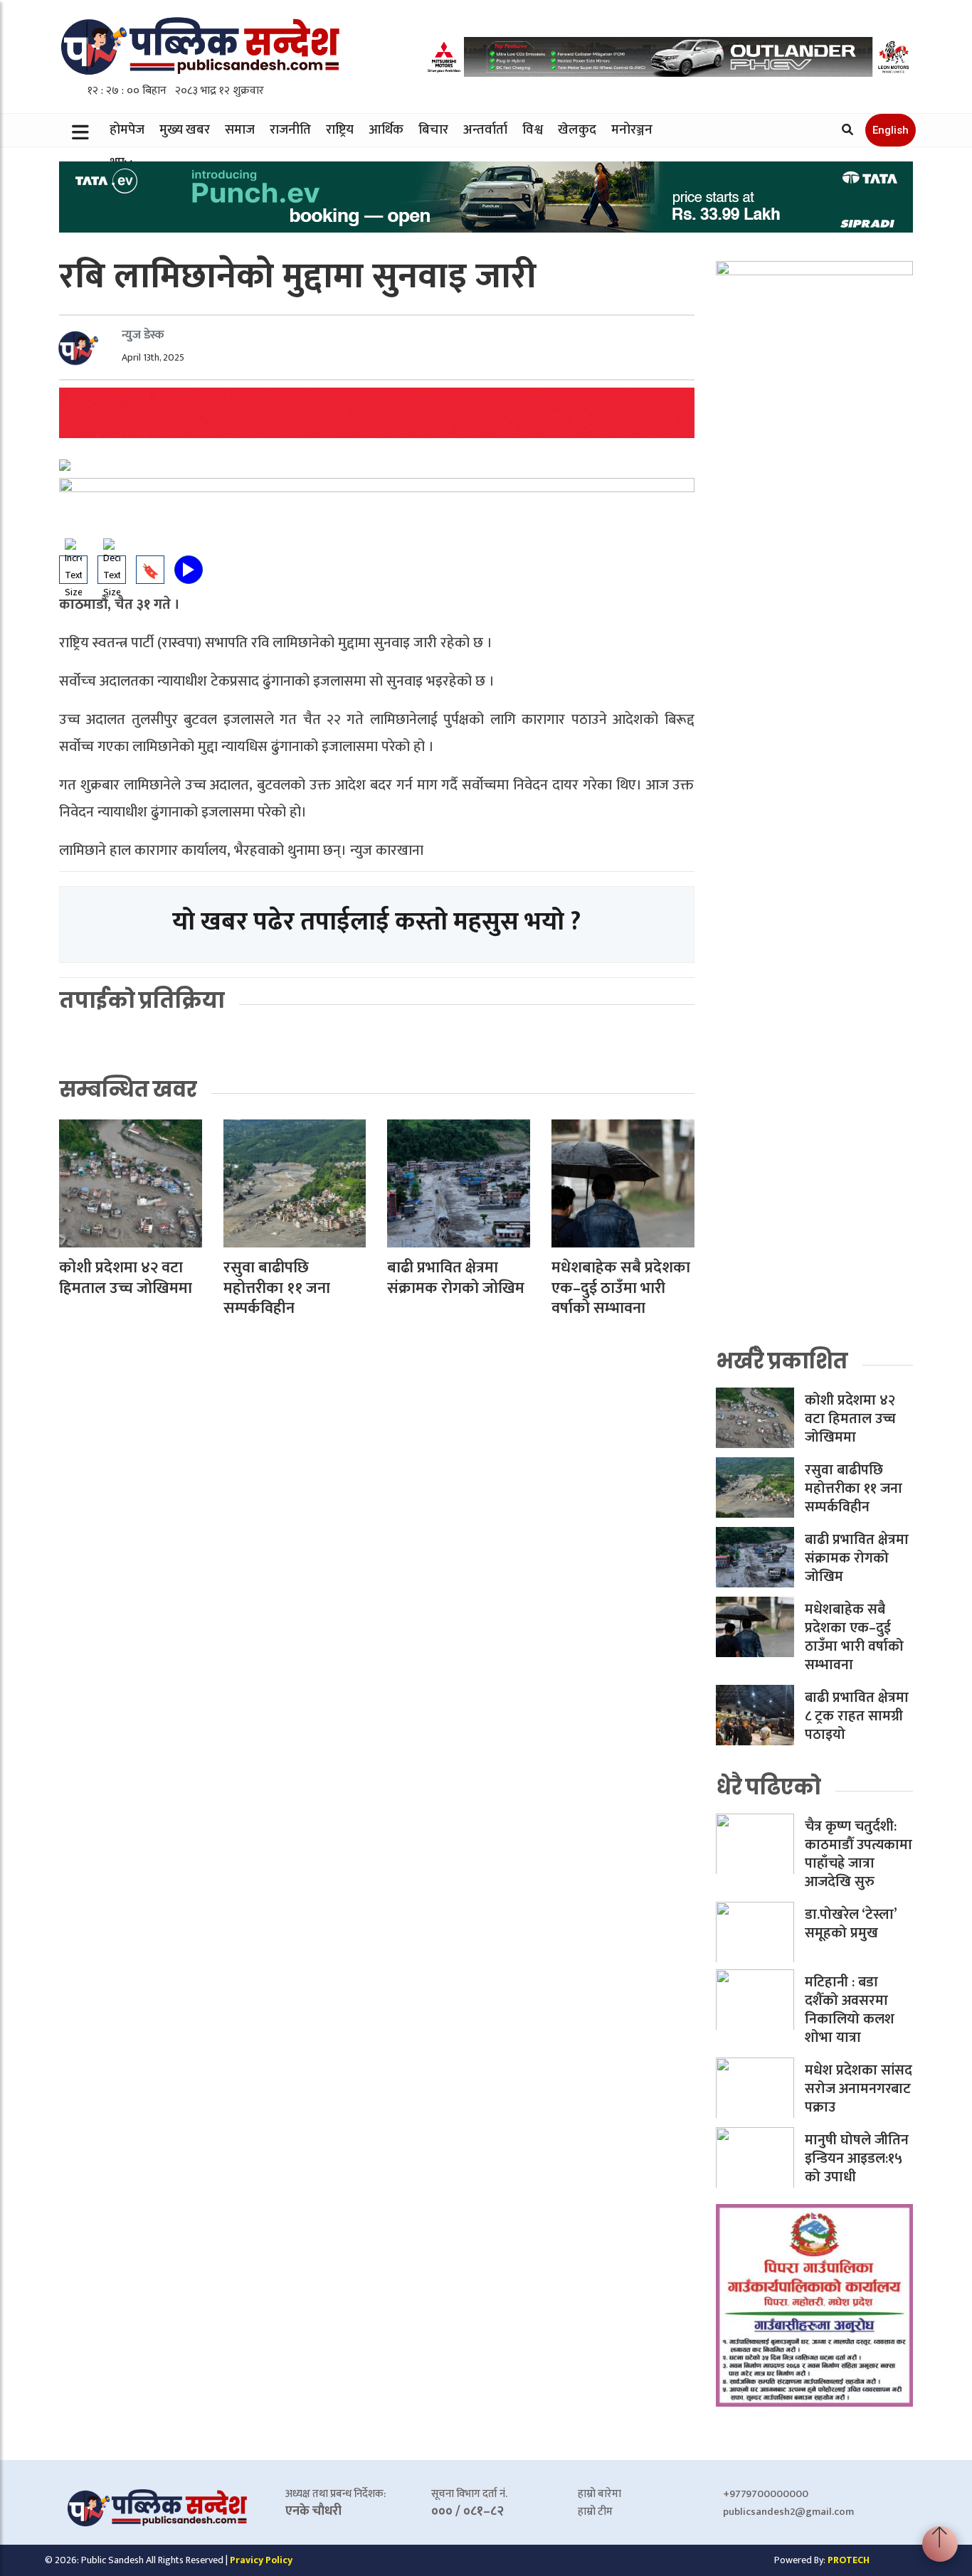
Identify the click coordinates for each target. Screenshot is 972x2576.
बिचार (433, 130)
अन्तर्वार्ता (485, 130)
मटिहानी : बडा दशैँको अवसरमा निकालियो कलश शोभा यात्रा (850, 2010)
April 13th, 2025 (153, 357)
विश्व (533, 130)
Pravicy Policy (261, 2560)
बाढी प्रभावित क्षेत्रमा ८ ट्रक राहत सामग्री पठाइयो (857, 1716)
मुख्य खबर (185, 130)
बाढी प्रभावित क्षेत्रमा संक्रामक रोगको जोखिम (456, 1278)
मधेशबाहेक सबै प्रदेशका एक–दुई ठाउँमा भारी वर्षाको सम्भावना (621, 1288)
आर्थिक (386, 130)
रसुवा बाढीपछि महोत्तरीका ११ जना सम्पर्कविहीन (277, 1288)
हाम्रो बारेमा (599, 2494)
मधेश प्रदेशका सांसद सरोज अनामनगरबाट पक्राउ (859, 2089)
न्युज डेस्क (143, 335)
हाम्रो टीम (595, 2512)
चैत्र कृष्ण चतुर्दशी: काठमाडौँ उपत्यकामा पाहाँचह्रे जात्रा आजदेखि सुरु (859, 1854)
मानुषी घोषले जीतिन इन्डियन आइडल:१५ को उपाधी (857, 2159)
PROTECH (849, 2560)
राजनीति (290, 130)
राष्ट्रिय (340, 130)
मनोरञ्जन (632, 130)
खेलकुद (577, 130)
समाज (240, 130)
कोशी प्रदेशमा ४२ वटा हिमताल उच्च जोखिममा (126, 1278)
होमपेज (127, 130)
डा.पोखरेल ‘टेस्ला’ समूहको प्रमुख (851, 1924)
